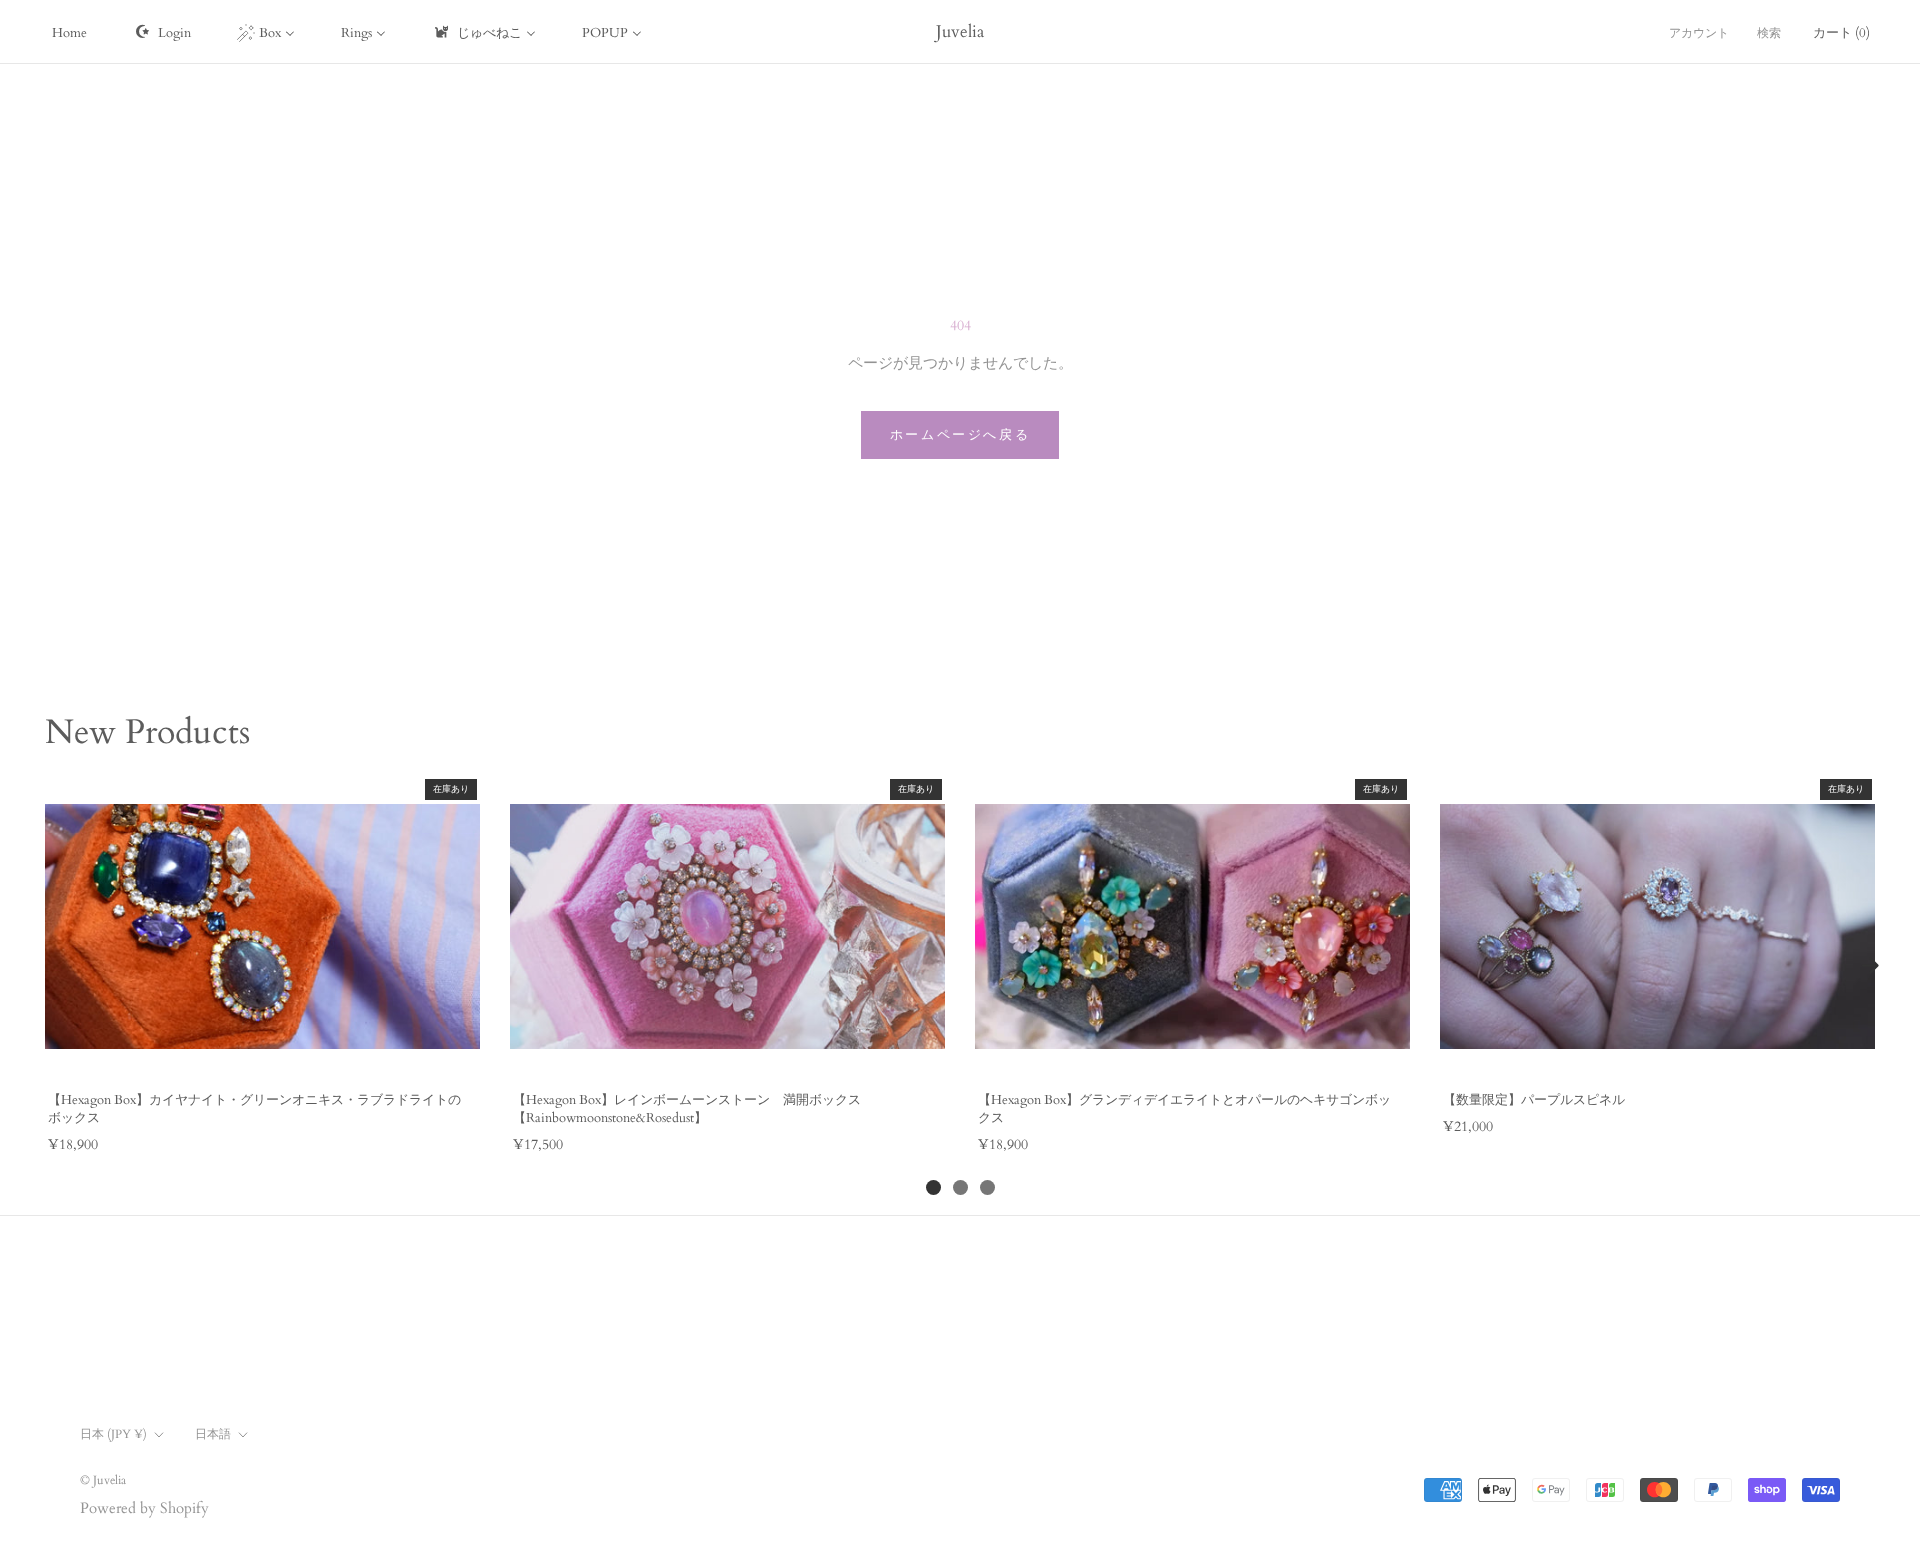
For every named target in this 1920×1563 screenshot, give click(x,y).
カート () (1841, 33)
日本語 (213, 1434)
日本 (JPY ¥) (113, 1434)
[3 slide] (987, 1187)
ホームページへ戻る (960, 435)
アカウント (1699, 33)
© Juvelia (103, 1480)
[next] (1870, 966)
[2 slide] (960, 1187)
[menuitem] (69, 32)
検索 (1769, 33)
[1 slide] (933, 1187)
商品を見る (262, 1054)
